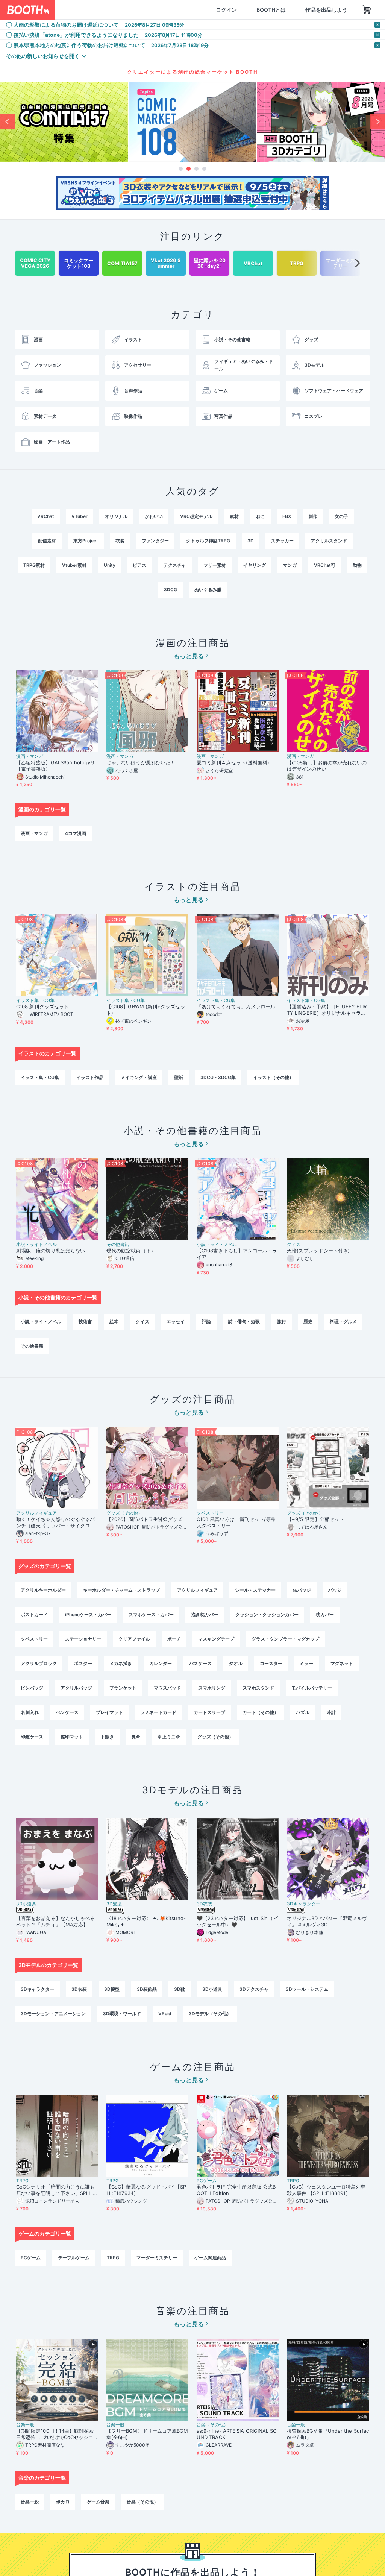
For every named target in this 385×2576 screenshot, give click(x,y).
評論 (206, 1321)
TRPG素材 (34, 565)
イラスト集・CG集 (35, 1000)
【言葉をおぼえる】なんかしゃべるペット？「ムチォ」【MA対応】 (55, 1921)
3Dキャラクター (304, 1904)
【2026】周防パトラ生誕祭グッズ (144, 1519)
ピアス (139, 565)
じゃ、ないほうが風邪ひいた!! (140, 762)
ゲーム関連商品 (210, 2258)
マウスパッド (167, 1688)
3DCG (171, 590)
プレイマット (109, 1712)
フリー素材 (215, 565)
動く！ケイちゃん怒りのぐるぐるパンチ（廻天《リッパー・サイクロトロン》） (55, 1523)
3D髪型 (114, 1904)
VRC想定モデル (196, 516)
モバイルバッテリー (312, 1688)
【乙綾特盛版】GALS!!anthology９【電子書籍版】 (56, 766)
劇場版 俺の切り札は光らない (51, 1251)
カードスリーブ (209, 1712)
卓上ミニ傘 (169, 1737)
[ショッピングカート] (331, 10)
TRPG (22, 2181)
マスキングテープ (216, 1639)
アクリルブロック (39, 1663)
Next (377, 121)
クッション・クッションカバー (267, 1614)
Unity (110, 565)
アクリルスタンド (329, 541)
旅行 (282, 1321)
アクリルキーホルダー (43, 1590)
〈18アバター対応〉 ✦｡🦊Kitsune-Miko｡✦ (146, 1921)
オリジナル (116, 516)
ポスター (83, 1663)
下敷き (107, 1737)
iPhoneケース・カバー (88, 1614)
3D (251, 541)
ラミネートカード (158, 1712)
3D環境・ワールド (122, 2014)
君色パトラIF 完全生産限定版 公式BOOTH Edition (236, 2190)
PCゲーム (207, 2181)
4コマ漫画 (76, 833)
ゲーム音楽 (98, 2502)
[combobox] (106, 10)
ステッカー (282, 541)
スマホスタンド (258, 1688)
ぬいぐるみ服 (208, 590)
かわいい (154, 516)
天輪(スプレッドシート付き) (318, 1251)
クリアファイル (134, 1639)
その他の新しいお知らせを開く (43, 56)
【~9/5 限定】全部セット (315, 1519)
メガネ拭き (121, 1663)
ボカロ (63, 2502)
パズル (303, 1712)
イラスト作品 (90, 1077)
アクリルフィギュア (36, 1513)
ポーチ (174, 1639)
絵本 (114, 1321)
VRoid (165, 2014)
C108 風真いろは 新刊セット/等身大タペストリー (236, 1522)
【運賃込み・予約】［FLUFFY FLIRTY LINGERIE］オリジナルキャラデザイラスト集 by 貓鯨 (327, 1010)
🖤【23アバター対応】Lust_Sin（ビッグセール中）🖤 (237, 1921)
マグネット (342, 1663)
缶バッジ (302, 1590)
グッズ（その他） (124, 1513)
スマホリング (212, 1688)
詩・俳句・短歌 (244, 1321)
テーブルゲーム (74, 2258)
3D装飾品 (147, 1989)
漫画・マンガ (30, 756)
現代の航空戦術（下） (131, 1251)
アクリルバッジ (76, 1688)
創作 (313, 516)
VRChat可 (325, 565)
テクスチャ (175, 565)
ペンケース (67, 1712)
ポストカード (34, 1614)
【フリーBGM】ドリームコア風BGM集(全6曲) (147, 2434)
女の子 (341, 516)
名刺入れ (30, 1712)
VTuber (80, 516)
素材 (234, 516)
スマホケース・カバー (151, 1614)
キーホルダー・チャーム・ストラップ (121, 1590)
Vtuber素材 (74, 565)
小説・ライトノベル (36, 1245)
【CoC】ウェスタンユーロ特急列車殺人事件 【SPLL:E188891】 (326, 2190)
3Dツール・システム (307, 1989)
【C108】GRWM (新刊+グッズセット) (146, 1010)
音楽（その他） (212, 2425)
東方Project (86, 541)
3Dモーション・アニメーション (53, 2014)
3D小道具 (26, 1904)
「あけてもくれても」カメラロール (236, 1006)
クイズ (294, 1245)
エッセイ (176, 1321)
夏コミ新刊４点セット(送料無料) (235, 762)
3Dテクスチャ (254, 1989)
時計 (331, 1712)
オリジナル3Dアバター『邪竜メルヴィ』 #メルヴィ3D (327, 1921)
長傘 (136, 1737)
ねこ (261, 516)
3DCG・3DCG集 (218, 1077)
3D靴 (180, 1989)
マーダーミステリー (157, 2258)
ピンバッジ (32, 1688)
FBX (287, 516)
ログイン (190, 10)
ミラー (306, 1663)
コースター (271, 1663)
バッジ (335, 1590)
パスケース (200, 1663)
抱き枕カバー (205, 1614)
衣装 (120, 541)
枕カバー (325, 1614)
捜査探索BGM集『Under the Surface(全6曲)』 (328, 2434)
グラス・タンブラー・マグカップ (285, 1639)
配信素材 (47, 541)
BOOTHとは (235, 10)
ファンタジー (155, 541)
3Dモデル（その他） (210, 2014)
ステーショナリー (83, 1639)
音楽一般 (25, 2425)
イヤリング (255, 565)
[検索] (146, 10)
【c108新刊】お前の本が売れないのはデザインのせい (327, 766)
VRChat (46, 516)
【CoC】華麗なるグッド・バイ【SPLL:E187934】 (146, 2190)
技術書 (85, 1321)
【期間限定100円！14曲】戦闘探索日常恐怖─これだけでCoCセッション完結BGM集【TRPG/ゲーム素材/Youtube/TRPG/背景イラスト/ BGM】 (57, 2434)
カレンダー (161, 1663)
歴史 (308, 1321)
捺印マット (72, 1737)
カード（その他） (261, 1712)
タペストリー (210, 1513)
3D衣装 (204, 1904)
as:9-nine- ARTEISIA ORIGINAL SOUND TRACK (237, 2434)
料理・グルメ (343, 1321)
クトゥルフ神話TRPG (208, 541)
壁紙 (179, 1077)
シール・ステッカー (255, 1590)
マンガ (290, 565)
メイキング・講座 (139, 1077)
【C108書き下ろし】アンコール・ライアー (237, 1254)
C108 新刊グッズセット (42, 1006)
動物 (357, 565)
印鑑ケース (32, 1737)
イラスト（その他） (273, 1077)
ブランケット (123, 1688)
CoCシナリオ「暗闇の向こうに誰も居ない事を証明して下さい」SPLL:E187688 (56, 2190)
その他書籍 (118, 1245)
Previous (8, 121)
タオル (236, 1663)
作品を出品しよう (290, 10)
